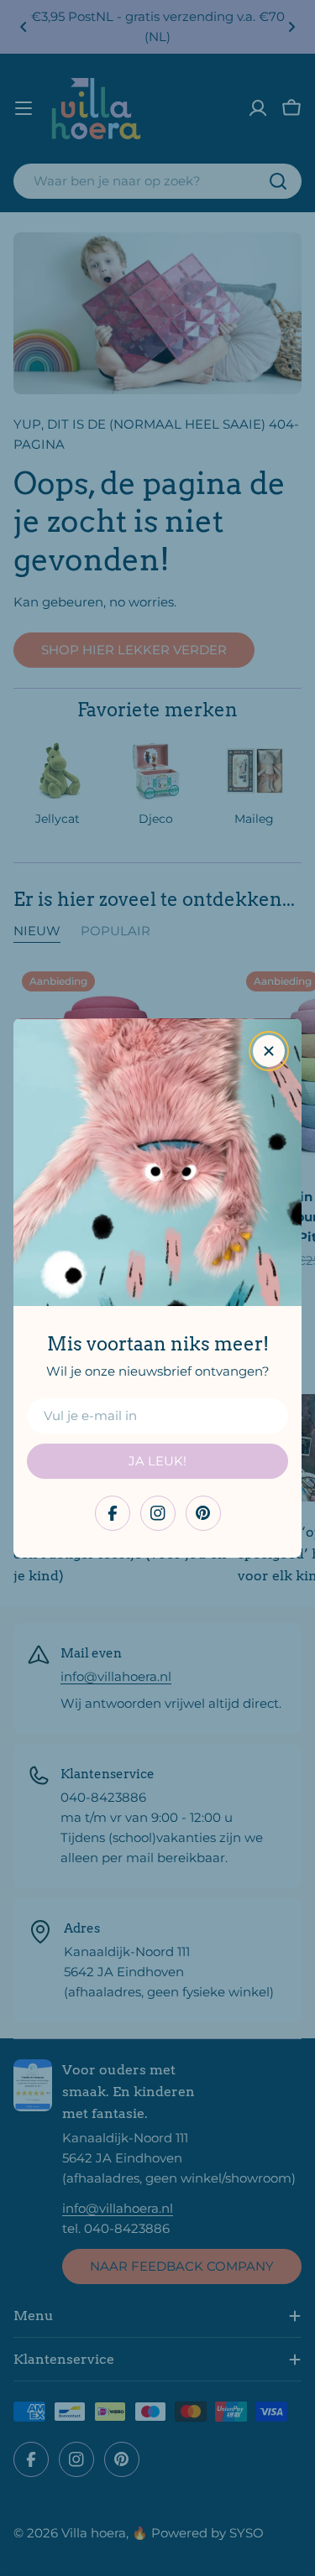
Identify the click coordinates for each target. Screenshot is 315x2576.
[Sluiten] (269, 1051)
